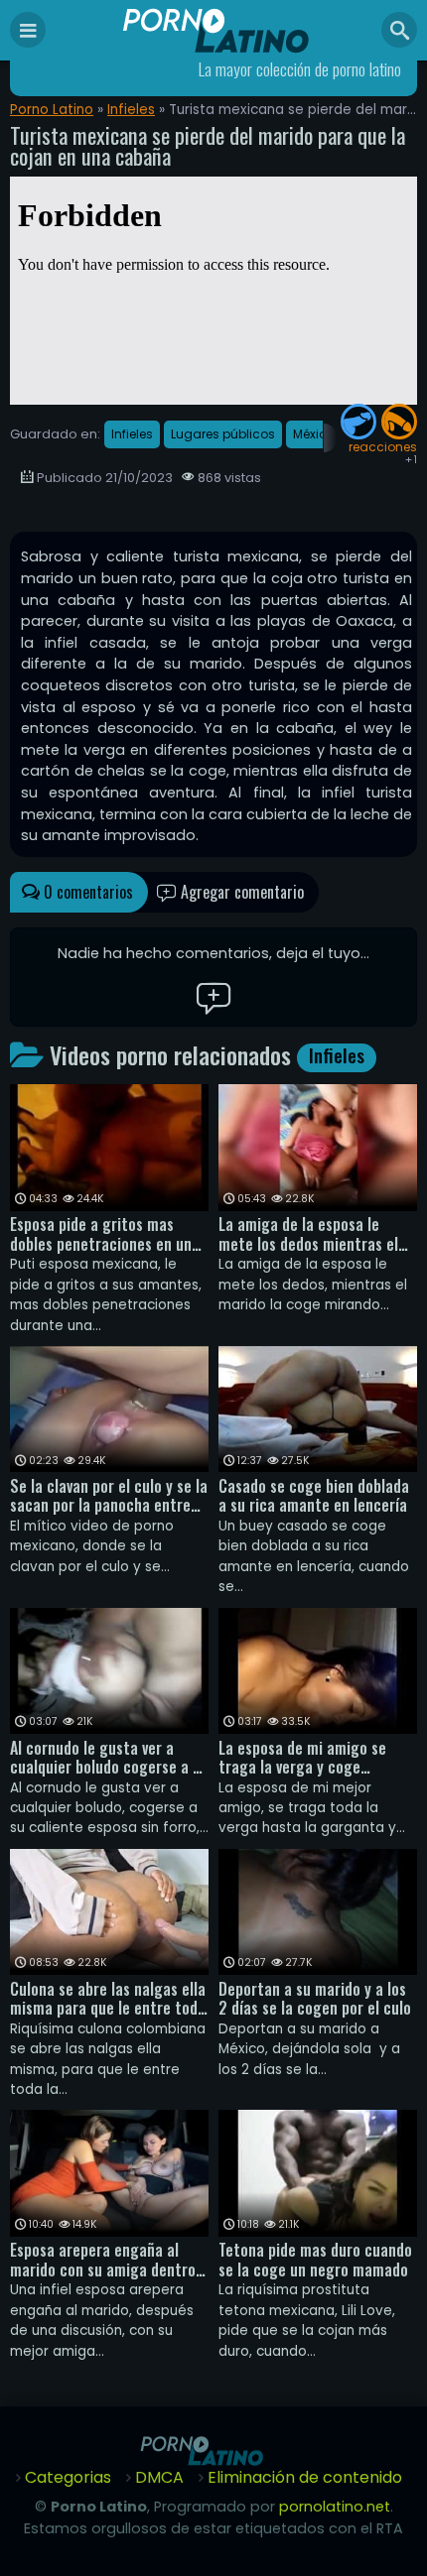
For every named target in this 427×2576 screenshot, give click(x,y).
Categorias (68, 2477)
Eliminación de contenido (305, 2477)
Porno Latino (52, 110)
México (314, 434)
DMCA (159, 2477)
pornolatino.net (335, 2507)
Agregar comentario (240, 892)
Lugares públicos (223, 434)
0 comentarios (86, 892)
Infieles (131, 110)
